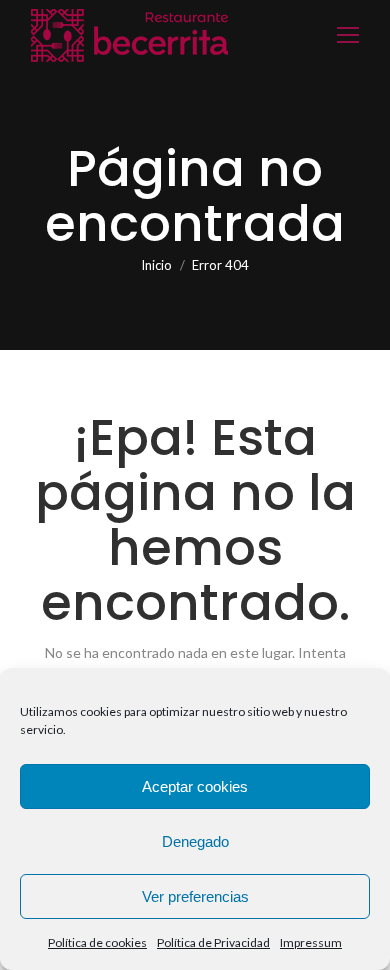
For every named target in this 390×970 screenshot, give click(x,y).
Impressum (311, 942)
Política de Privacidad (213, 942)
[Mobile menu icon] (348, 35)
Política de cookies (97, 942)
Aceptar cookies (195, 786)
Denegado (195, 841)
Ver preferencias (195, 896)
